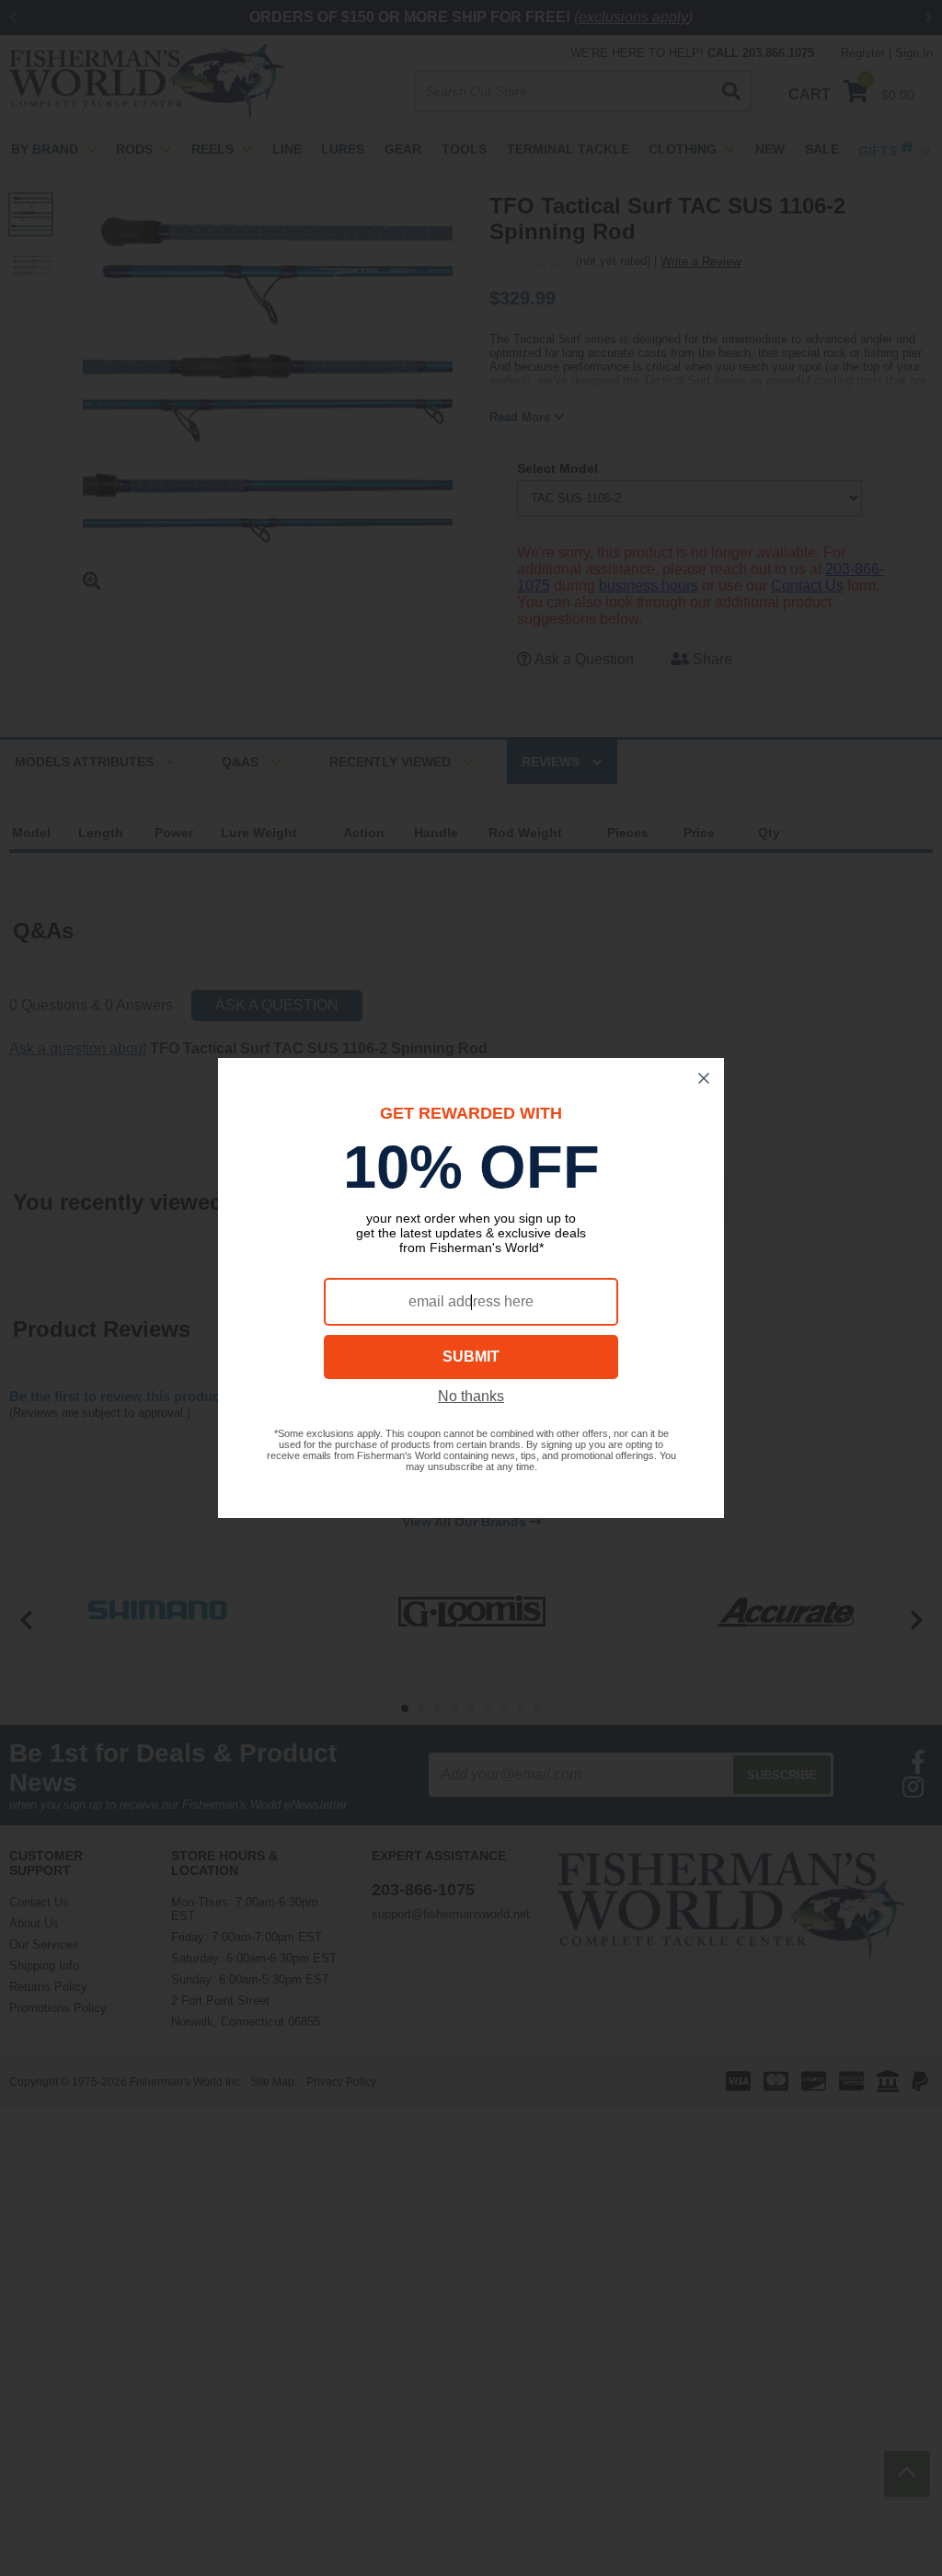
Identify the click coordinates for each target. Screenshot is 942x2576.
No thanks (471, 1396)
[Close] (704, 1078)
